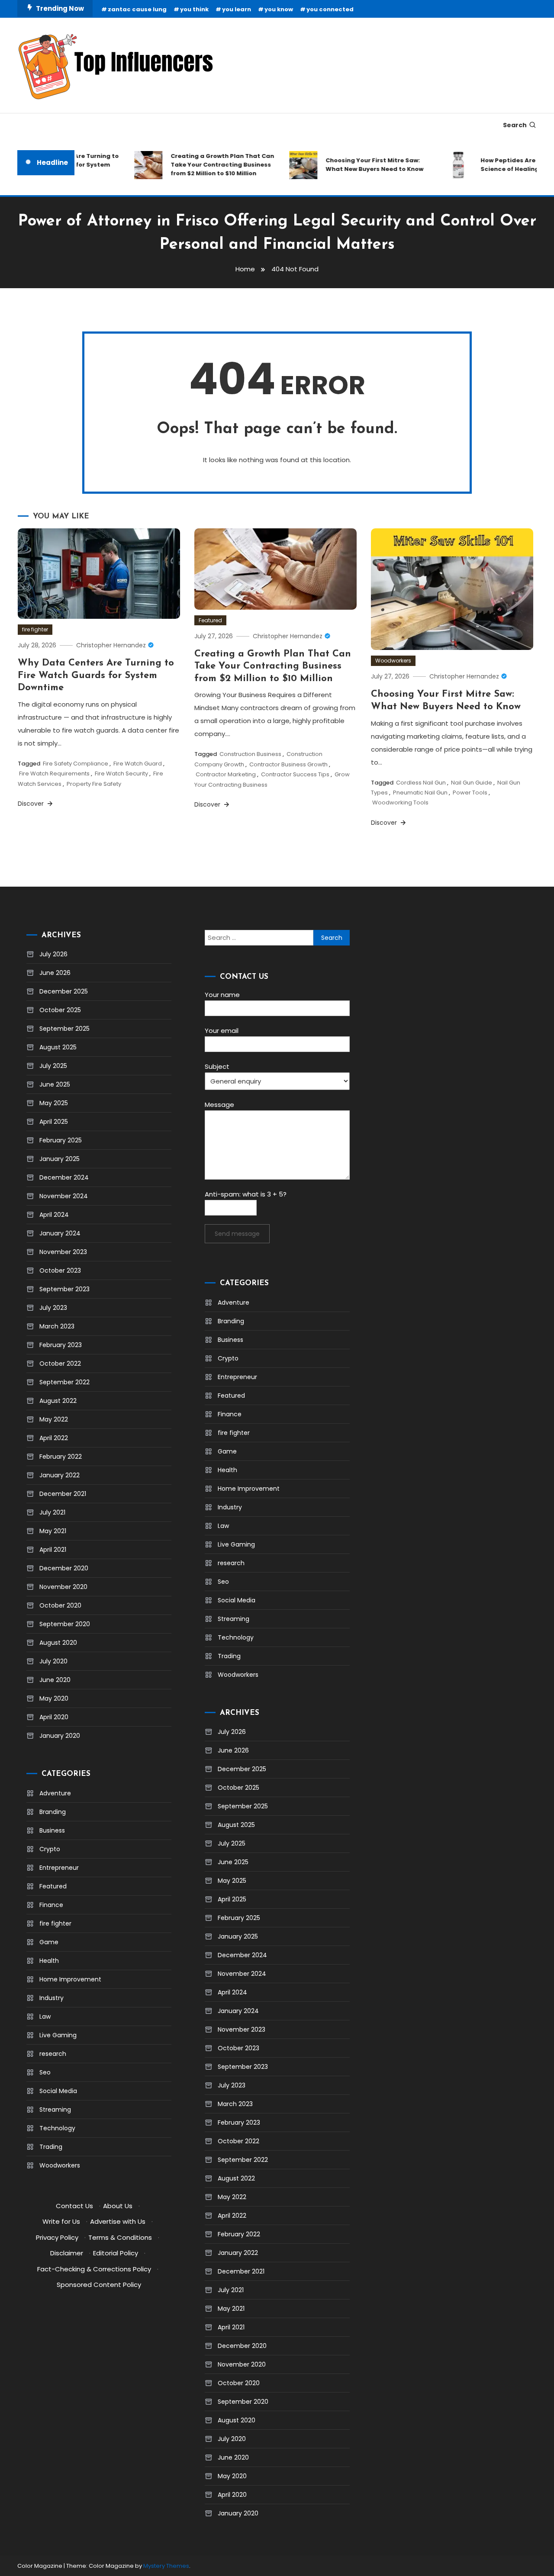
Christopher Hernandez (111, 645)
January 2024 (60, 1233)
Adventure (55, 1793)
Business (52, 1830)
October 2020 (60, 1605)
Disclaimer (67, 2253)
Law (45, 2016)
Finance (51, 1905)
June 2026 (55, 973)
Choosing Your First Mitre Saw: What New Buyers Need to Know (357, 165)
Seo (45, 2072)
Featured (210, 620)
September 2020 (65, 1624)
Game (49, 1942)
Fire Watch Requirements (54, 773)
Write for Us (61, 2221)
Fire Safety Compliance (76, 764)
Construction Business (250, 754)
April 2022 (54, 1438)
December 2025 (64, 991)
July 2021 (52, 1512)
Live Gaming (58, 2035)
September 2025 (64, 1029)
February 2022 (61, 1457)
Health (49, 1961)
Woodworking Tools (400, 802)
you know (279, 9)
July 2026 (53, 954)
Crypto (50, 1849)
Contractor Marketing (226, 774)
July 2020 (53, 1661)
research (53, 2054)
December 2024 (64, 1177)
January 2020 (60, 1736)
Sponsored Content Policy (99, 2285)
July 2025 (53, 1066)
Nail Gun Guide (472, 783)
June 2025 (55, 1084)
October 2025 (60, 1010)
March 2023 (57, 1326)
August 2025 (58, 1047)
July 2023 (53, 1308)
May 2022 (54, 1419)
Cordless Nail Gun (421, 783)
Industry (52, 1998)
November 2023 (63, 1252)
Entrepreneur (59, 1868)
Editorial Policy (116, 2253)
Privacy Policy (57, 2237)
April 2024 (54, 1215)
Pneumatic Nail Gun (420, 793)
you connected (330, 9)
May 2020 (54, 1698)
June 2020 (55, 1680)
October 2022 (60, 1364)
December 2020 (64, 1568)
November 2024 (64, 1196)
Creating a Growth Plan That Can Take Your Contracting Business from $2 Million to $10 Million (205, 165)
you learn (237, 9)
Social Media (58, 2091)
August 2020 (58, 1643)
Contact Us (74, 2206)
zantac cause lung (137, 9)
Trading (51, 2147)
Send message (237, 1234)
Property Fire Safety (94, 784)
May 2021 (53, 1531)
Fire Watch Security (121, 773)
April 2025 (54, 1122)
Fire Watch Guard (138, 764)
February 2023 (61, 1345)
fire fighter (35, 629)
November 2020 (63, 1587)
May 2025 (54, 1103)
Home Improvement (70, 1979)
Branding (53, 1812)
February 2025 (61, 1140)
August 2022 (58, 1401)
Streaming (55, 2110)
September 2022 (64, 1382)
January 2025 (60, 1159)
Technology (57, 2128)
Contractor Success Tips (295, 774)
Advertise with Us (118, 2221)
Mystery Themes (166, 2566)
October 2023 (60, 1270)
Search (515, 125)
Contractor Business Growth (288, 764)
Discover (32, 804)
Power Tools (470, 793)
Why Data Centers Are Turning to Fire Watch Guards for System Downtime (96, 675)
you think (194, 9)
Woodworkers (393, 661)
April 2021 (53, 1550)
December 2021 (63, 1494)
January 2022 (60, 1475)
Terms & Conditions (120, 2237)
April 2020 (54, 1717)
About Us (118, 2206)
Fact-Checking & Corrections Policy (94, 2269)
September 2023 (64, 1289)
